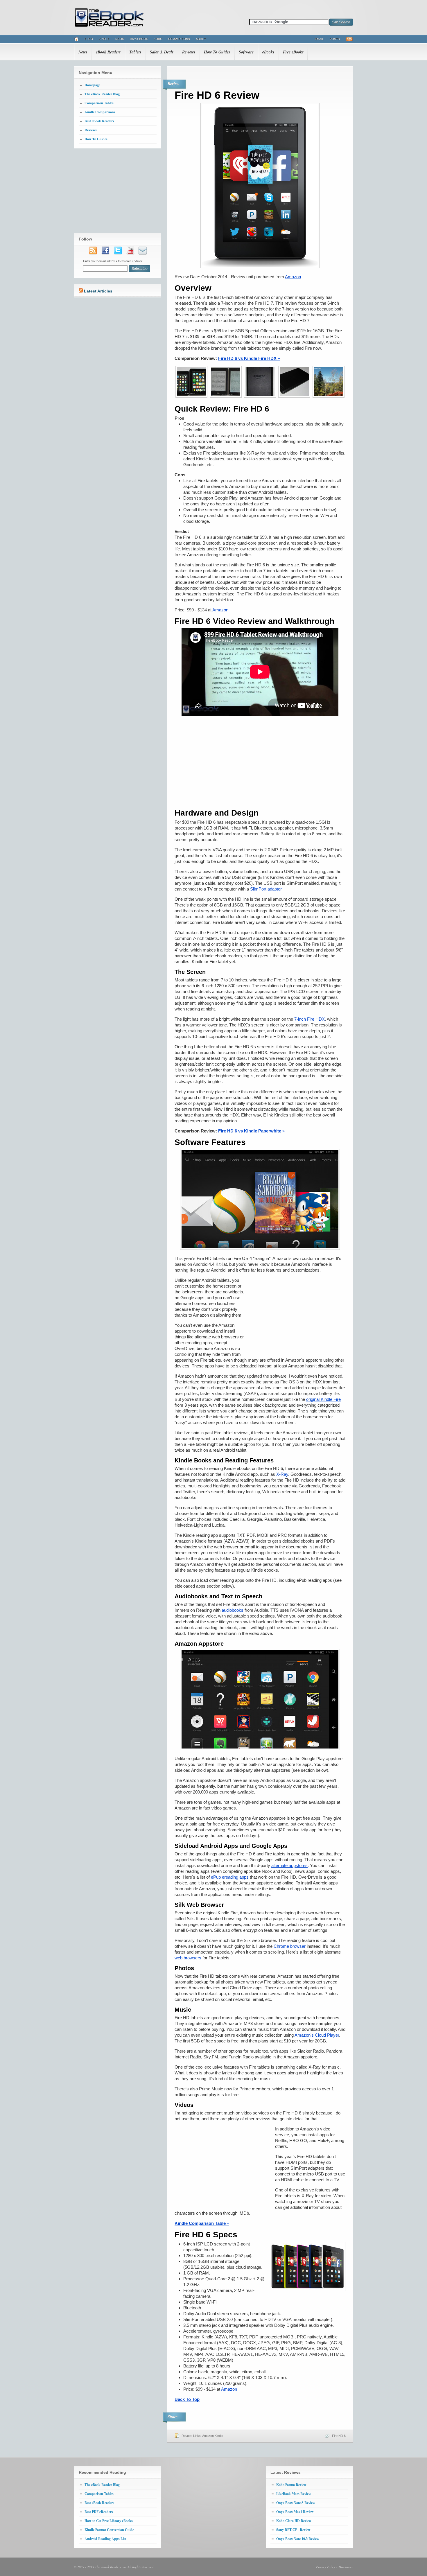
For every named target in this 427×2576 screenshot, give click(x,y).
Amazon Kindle (213, 2436)
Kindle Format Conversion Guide (109, 2530)
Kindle (104, 39)
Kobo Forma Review (291, 2485)
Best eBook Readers (99, 121)
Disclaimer (346, 2567)
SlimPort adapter (266, 889)
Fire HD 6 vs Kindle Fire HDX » (249, 358)
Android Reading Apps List (105, 2539)
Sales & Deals (162, 52)
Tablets (135, 52)
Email (319, 39)
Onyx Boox (139, 39)
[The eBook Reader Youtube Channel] (130, 254)
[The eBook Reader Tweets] (118, 254)
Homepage (92, 85)
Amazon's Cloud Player (317, 2035)
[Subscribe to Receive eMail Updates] (143, 254)
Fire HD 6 (339, 2436)
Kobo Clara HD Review (294, 2521)
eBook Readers (108, 52)
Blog (89, 39)
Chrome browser (290, 1946)
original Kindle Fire (323, 1399)
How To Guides (217, 52)
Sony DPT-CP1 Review (293, 2530)
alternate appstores (289, 1865)
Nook (120, 39)
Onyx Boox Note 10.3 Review (298, 2539)
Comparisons (179, 39)
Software (246, 52)
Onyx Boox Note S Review (296, 2503)
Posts (335, 39)
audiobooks (233, 1610)
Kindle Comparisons (100, 112)
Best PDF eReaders (99, 2512)
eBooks (268, 52)
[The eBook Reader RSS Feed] (93, 254)
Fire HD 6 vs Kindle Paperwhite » (251, 1131)
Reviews (189, 52)
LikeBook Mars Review (294, 2494)
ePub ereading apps (230, 1877)
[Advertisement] (260, 762)
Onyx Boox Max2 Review (295, 2512)
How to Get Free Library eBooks (109, 2521)
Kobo (158, 39)
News (83, 52)
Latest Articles (98, 291)
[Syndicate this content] (81, 291)
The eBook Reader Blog (102, 94)
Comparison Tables (99, 103)
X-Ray (282, 1474)
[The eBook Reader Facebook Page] (105, 254)
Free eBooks (293, 52)
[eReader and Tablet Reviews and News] (109, 26)
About (201, 39)
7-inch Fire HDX (310, 1019)
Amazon (293, 277)
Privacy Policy (326, 2567)
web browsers (188, 1958)
